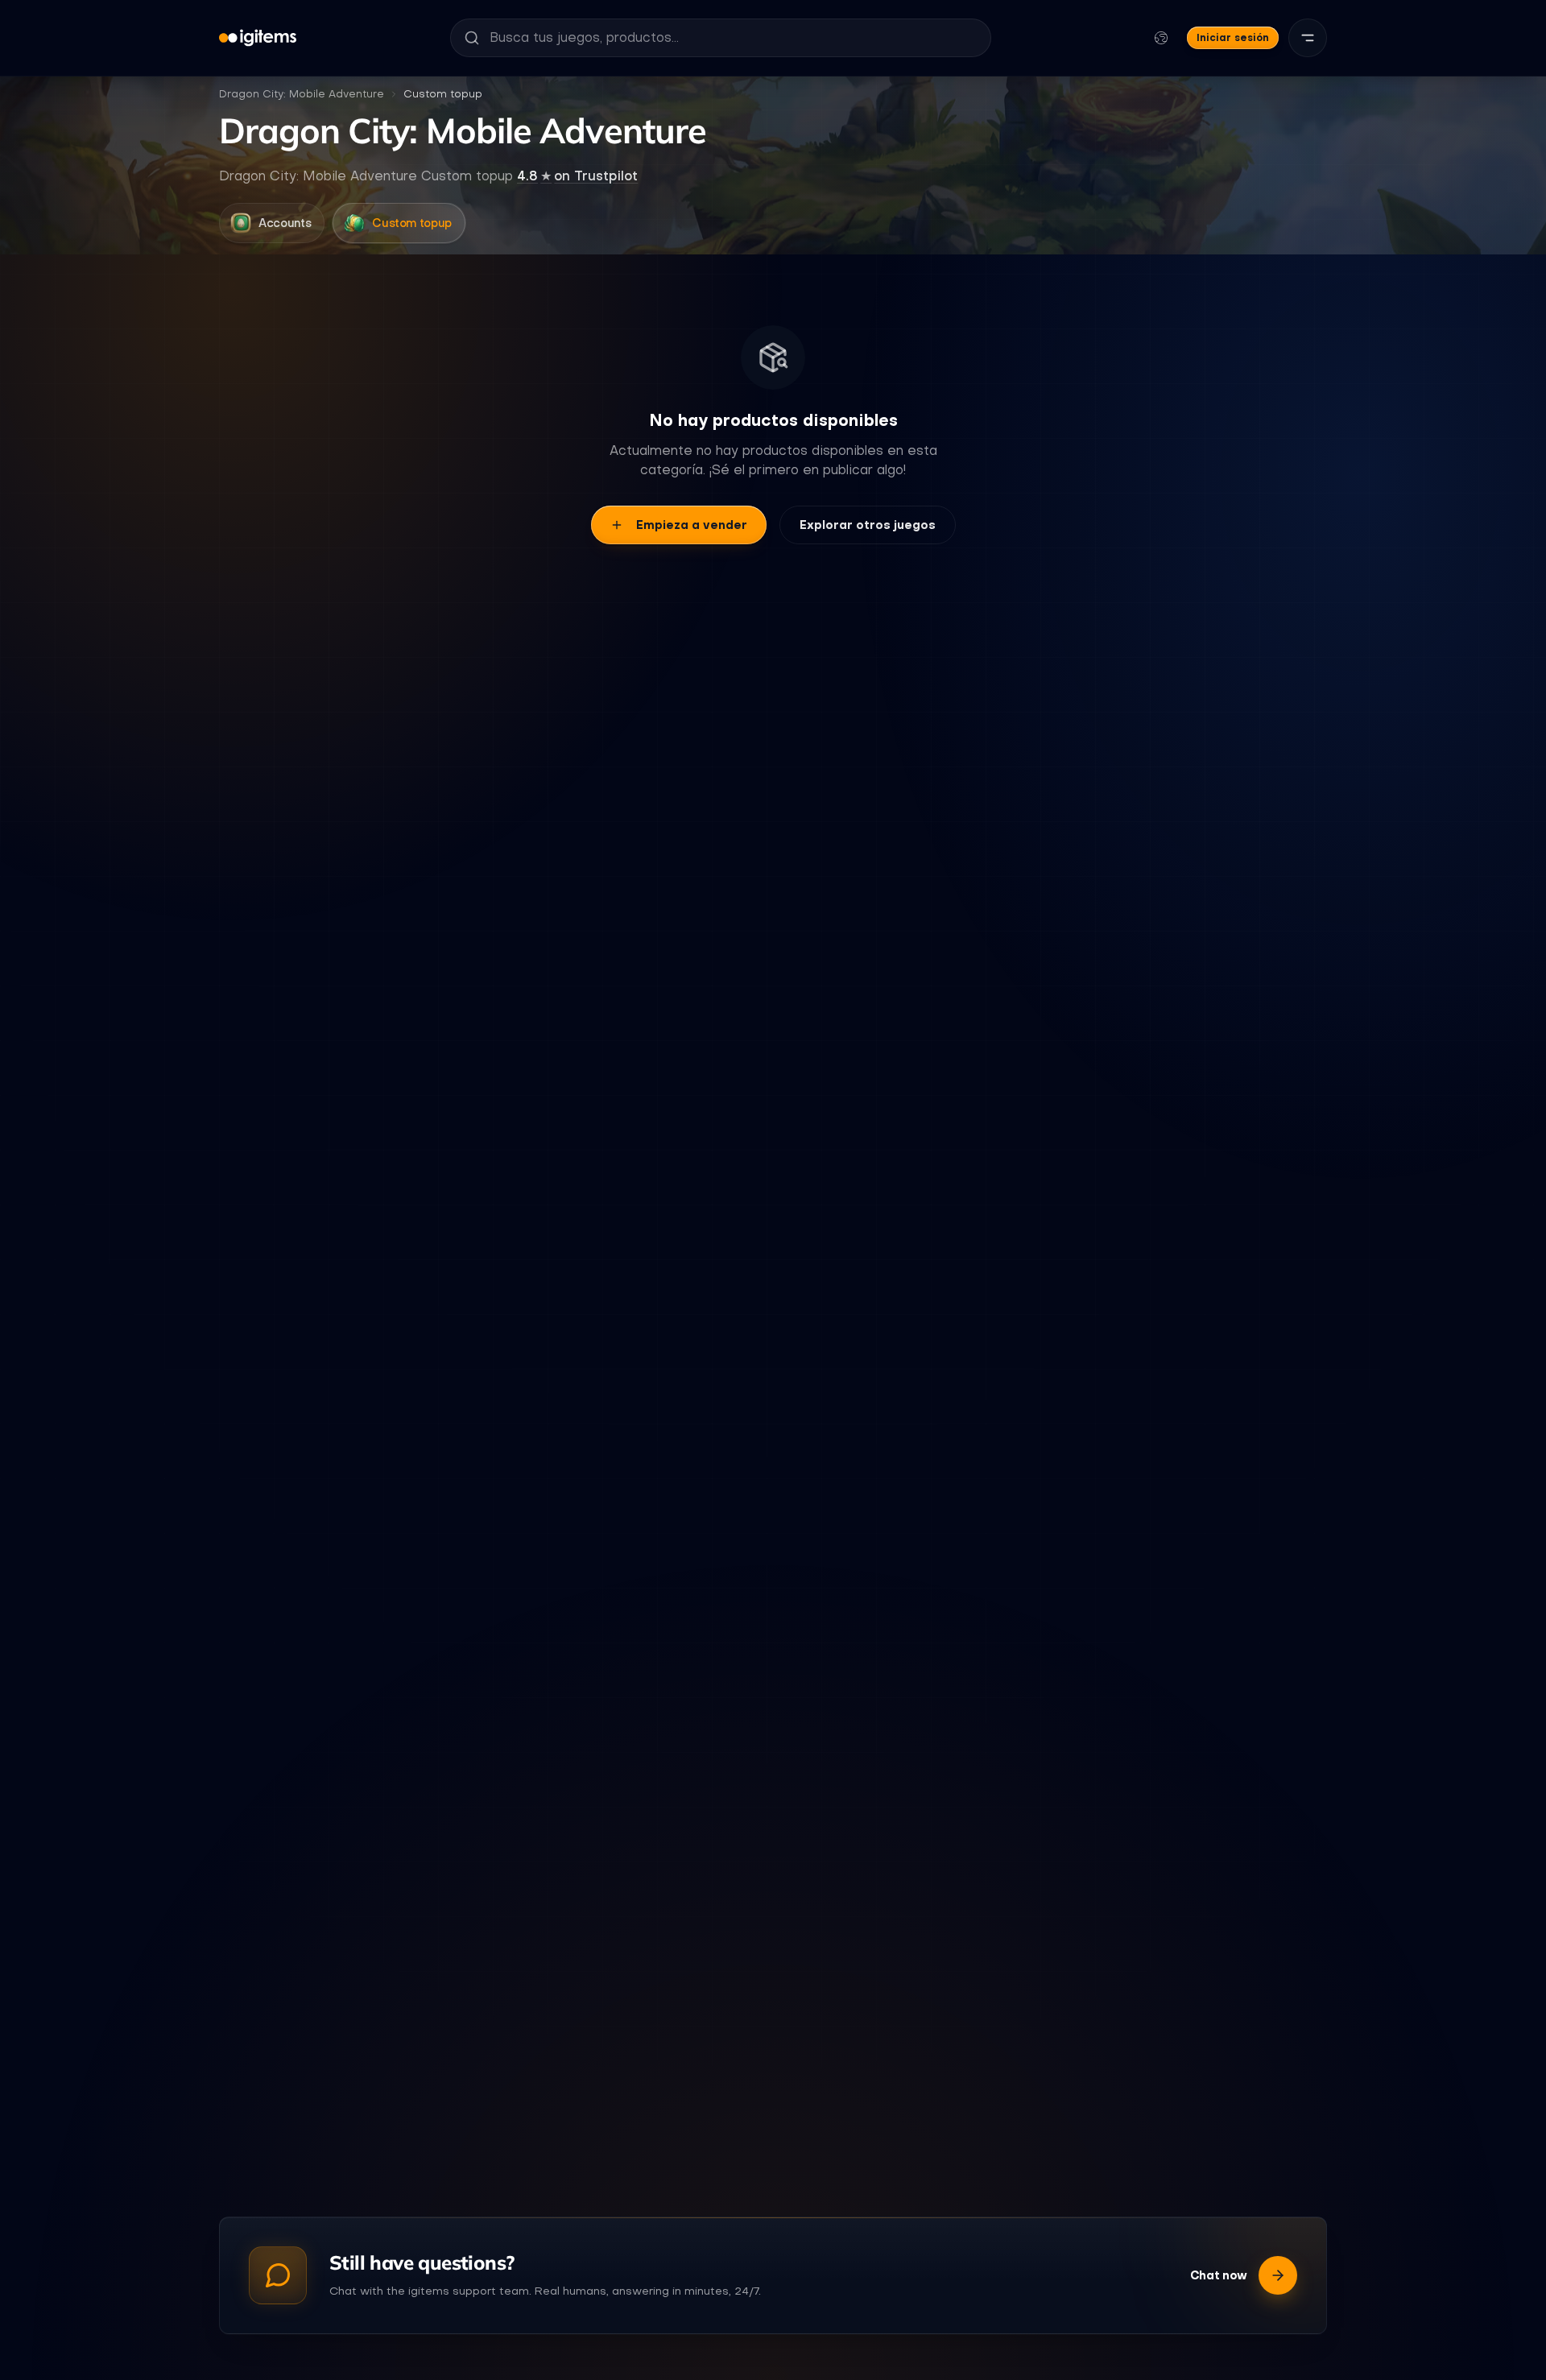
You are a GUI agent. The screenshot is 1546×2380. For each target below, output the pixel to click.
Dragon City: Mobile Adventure (302, 94)
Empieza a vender (692, 525)
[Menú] (1308, 38)
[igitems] (258, 38)
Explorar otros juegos (868, 525)
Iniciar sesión (1233, 37)
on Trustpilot (577, 176)
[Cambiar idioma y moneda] (1161, 38)
